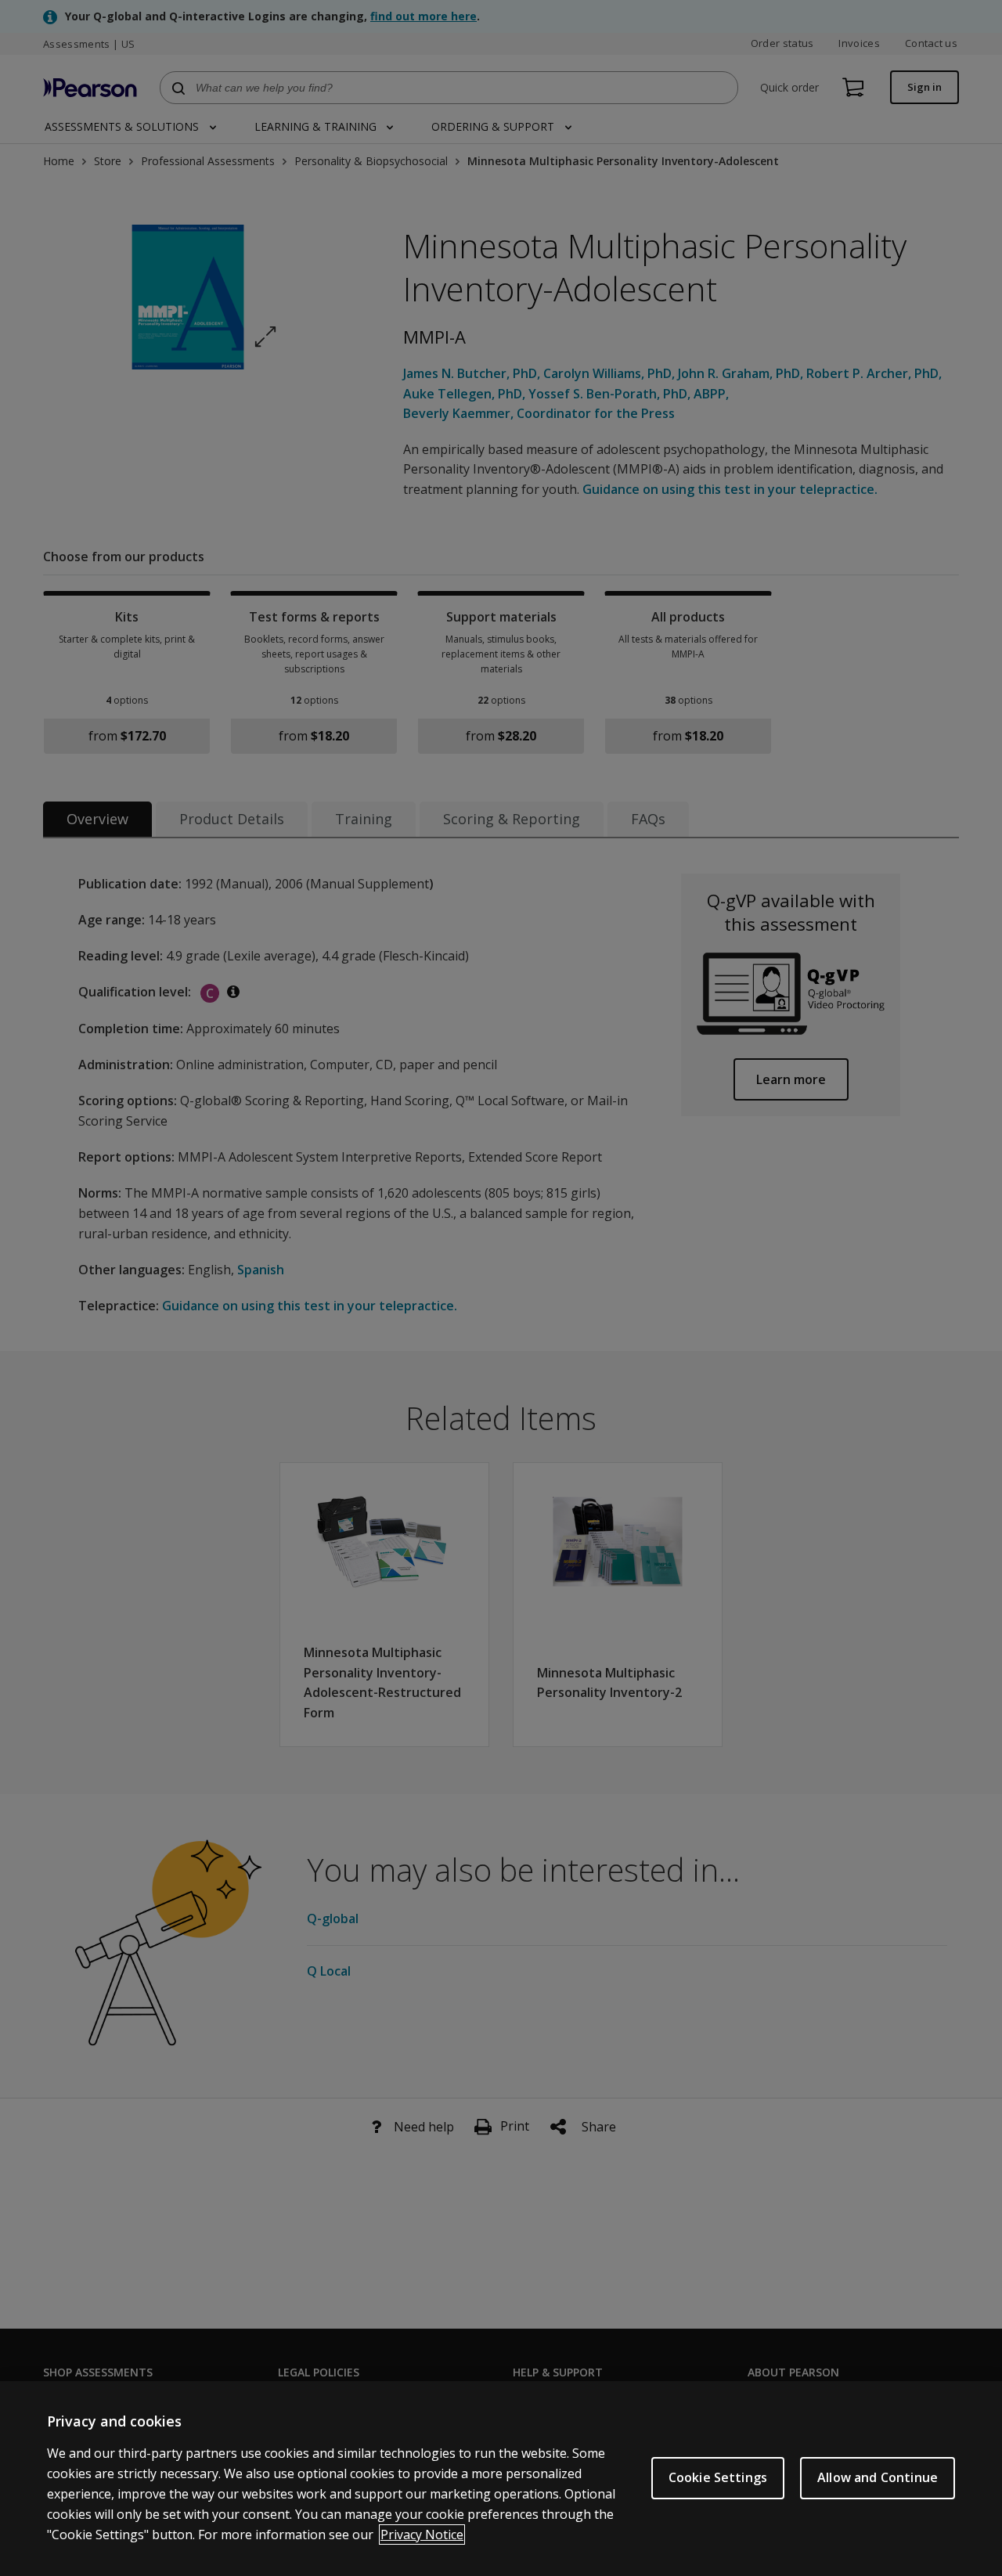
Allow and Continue (878, 2477)
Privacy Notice (422, 2535)
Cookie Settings (718, 2477)
